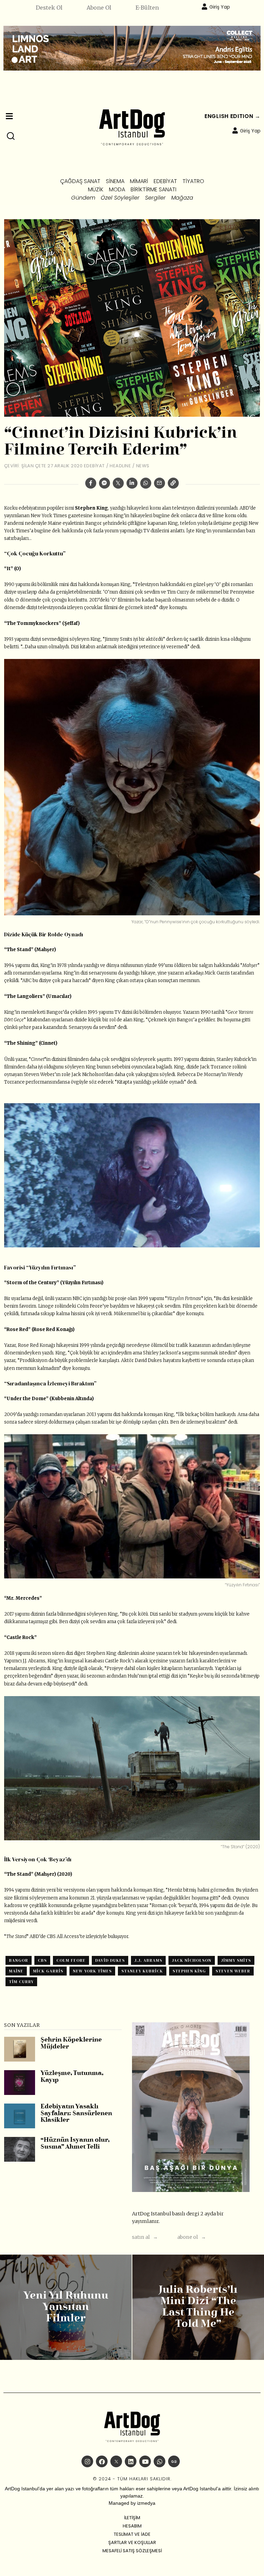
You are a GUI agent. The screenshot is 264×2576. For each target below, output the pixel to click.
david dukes (110, 1960)
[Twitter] (118, 483)
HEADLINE (120, 466)
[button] (11, 136)
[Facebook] (91, 483)
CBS (42, 1960)
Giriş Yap (220, 7)
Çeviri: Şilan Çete (25, 466)
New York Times (92, 1971)
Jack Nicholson (192, 1960)
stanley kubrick (142, 1971)
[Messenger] (104, 483)
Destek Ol (49, 8)
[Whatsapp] (146, 483)
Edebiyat (94, 466)
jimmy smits (236, 1960)
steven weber (233, 1971)
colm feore (71, 1960)
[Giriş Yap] (205, 7)
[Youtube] (145, 2461)
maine (16, 1971)
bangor (19, 1960)
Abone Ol (99, 8)
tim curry (21, 1982)
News (143, 466)
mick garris (48, 1971)
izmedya (146, 2503)
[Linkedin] (132, 483)
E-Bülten (147, 8)
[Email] (159, 483)
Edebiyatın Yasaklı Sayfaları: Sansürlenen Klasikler (76, 2114)
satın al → (145, 2237)
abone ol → (192, 2237)
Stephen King (189, 1971)
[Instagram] (87, 2461)
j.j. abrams (148, 1960)
